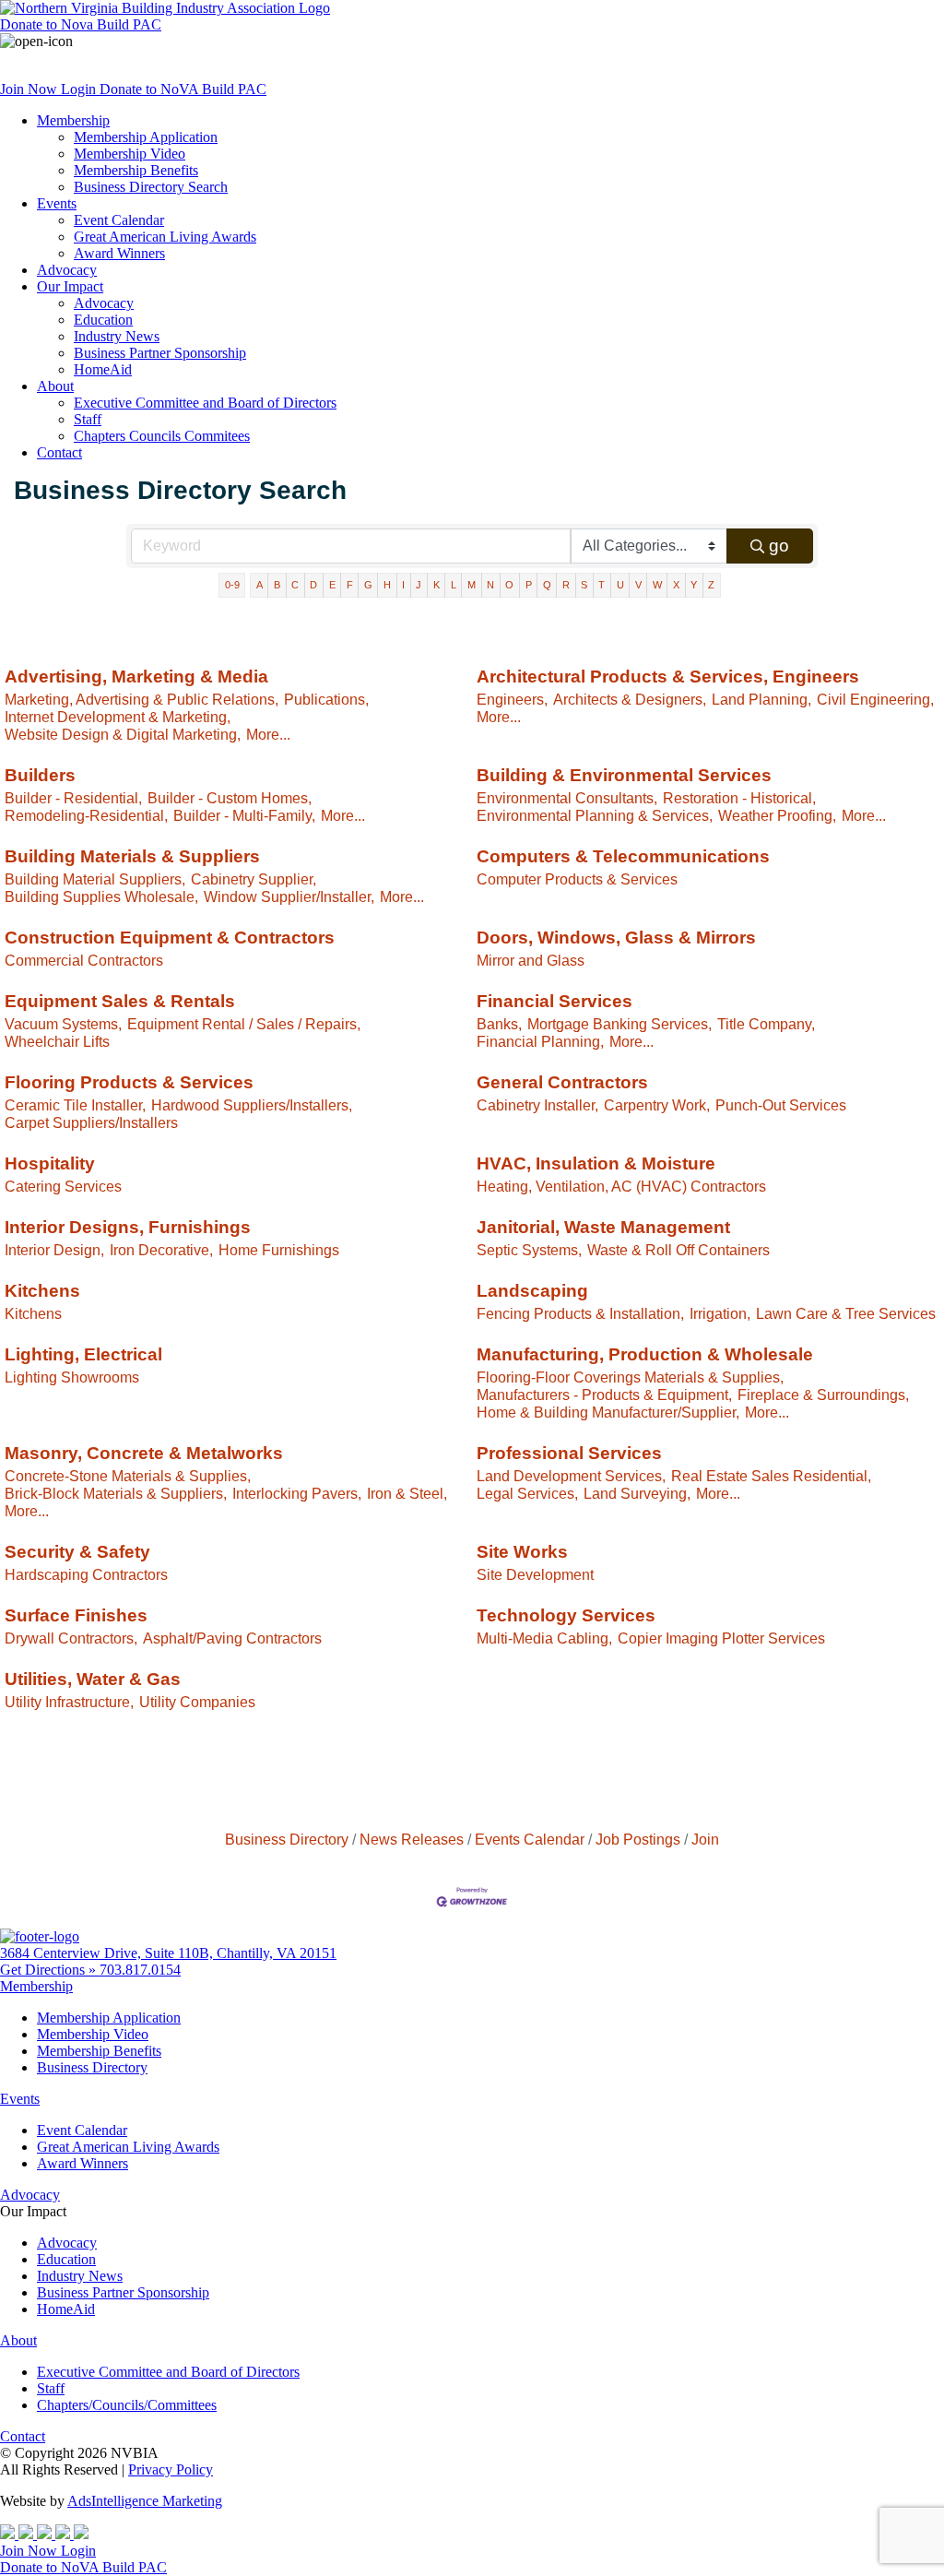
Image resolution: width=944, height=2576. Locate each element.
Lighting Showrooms (72, 1377)
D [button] (313, 585)
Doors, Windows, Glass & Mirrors (616, 938)
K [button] (437, 585)
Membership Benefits (136, 170)
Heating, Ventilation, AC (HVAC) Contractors (621, 1186)
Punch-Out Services (781, 1105)
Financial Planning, (540, 1041)
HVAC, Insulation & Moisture (596, 1163)
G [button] (368, 585)
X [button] (676, 585)
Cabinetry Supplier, (254, 879)
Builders (40, 775)
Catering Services (63, 1186)
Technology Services (566, 1615)
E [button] (332, 585)
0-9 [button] (232, 585)
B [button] (277, 585)
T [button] (602, 585)
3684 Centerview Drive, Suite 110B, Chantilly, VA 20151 (168, 1953)
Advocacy (67, 270)
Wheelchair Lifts (57, 1041)
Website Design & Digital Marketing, (123, 734)
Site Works (522, 1552)
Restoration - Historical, (739, 798)
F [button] (350, 585)
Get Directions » (50, 1970)
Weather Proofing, (777, 815)
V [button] (638, 585)
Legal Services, (527, 1493)
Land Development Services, (571, 1476)
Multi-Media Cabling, (544, 1638)
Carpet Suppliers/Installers (91, 1122)
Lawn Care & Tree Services (846, 1313)
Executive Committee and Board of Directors (205, 403)
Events (57, 203)
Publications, (326, 699)
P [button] (529, 585)
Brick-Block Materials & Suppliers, (116, 1493)
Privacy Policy (171, 2469)
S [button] (584, 585)
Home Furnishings (279, 1250)
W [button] (657, 585)
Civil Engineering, (875, 699)
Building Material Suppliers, (95, 879)
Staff (88, 419)
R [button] (566, 585)
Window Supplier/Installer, (289, 896)
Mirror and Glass (531, 960)
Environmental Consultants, (567, 798)
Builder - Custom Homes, (230, 798)
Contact (59, 452)
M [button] (472, 585)
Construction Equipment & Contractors (170, 938)
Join (705, 1839)
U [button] (620, 585)
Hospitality (50, 1163)
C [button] (295, 585)
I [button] (403, 585)
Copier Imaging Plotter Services (721, 1638)
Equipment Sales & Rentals (120, 1001)
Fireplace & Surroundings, (823, 1395)
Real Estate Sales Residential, (771, 1476)
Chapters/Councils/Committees (127, 2405)
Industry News (117, 336)
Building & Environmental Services (624, 775)
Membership (73, 120)
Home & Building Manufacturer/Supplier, (608, 1412)
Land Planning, (761, 699)
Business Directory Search (151, 187)
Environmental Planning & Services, (595, 815)
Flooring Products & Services (129, 1082)
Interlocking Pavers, (297, 1493)
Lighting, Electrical (83, 1354)
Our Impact (70, 286)
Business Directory (287, 1839)
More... (268, 734)
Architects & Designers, (630, 699)
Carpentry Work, (657, 1105)
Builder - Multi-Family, (244, 815)
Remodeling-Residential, (86, 815)
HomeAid (103, 369)
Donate (81, 24)
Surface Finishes (76, 1615)
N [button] (490, 585)
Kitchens (42, 1291)
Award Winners (119, 253)
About (55, 386)
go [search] (779, 546)
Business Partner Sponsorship (160, 353)
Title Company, (766, 1024)
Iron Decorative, (161, 1250)
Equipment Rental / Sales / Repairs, (244, 1024)
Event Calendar (119, 220)
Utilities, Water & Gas (93, 1679)
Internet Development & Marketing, (118, 717)
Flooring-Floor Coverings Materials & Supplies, (630, 1377)
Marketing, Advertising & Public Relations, (142, 699)
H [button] (387, 585)
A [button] (260, 585)
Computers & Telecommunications (623, 856)
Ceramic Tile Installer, (75, 1105)
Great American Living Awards (165, 237)
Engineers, (512, 699)
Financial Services (555, 1001)
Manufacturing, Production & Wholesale (645, 1354)
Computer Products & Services (577, 879)
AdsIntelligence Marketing (145, 2501)
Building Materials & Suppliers (132, 856)
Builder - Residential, (73, 798)
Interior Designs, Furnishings (128, 1227)
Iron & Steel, (407, 1493)
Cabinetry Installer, (537, 1105)
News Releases (412, 1839)
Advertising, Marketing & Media (136, 677)
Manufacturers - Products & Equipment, (604, 1395)
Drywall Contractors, (71, 1638)
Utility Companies (197, 1702)
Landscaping (532, 1291)
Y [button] (694, 585)
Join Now (30, 89)
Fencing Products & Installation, (580, 1313)
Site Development (535, 1574)
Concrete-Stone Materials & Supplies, (128, 1476)
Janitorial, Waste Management (603, 1227)
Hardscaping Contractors (86, 1574)
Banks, (499, 1024)
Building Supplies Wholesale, (101, 896)
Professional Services (569, 1453)
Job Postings (638, 1839)
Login (80, 89)
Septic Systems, (529, 1250)
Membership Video (130, 154)
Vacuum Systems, (63, 1024)
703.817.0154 (140, 1970)
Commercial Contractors (84, 960)
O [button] (509, 585)
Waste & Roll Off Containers (678, 1250)
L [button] (454, 585)
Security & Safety (77, 1552)
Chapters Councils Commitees (162, 436)
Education (103, 320)
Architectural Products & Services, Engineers (668, 677)
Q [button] (547, 585)
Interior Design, (54, 1250)
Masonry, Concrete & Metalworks (144, 1453)
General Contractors (562, 1082)
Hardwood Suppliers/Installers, (252, 1105)
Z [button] (711, 585)
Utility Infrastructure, (69, 1702)
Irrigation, (720, 1313)
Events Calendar (530, 1839)
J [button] (419, 585)
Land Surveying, (637, 1493)
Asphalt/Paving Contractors (232, 1638)
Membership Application (146, 137)
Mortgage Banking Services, (619, 1024)
